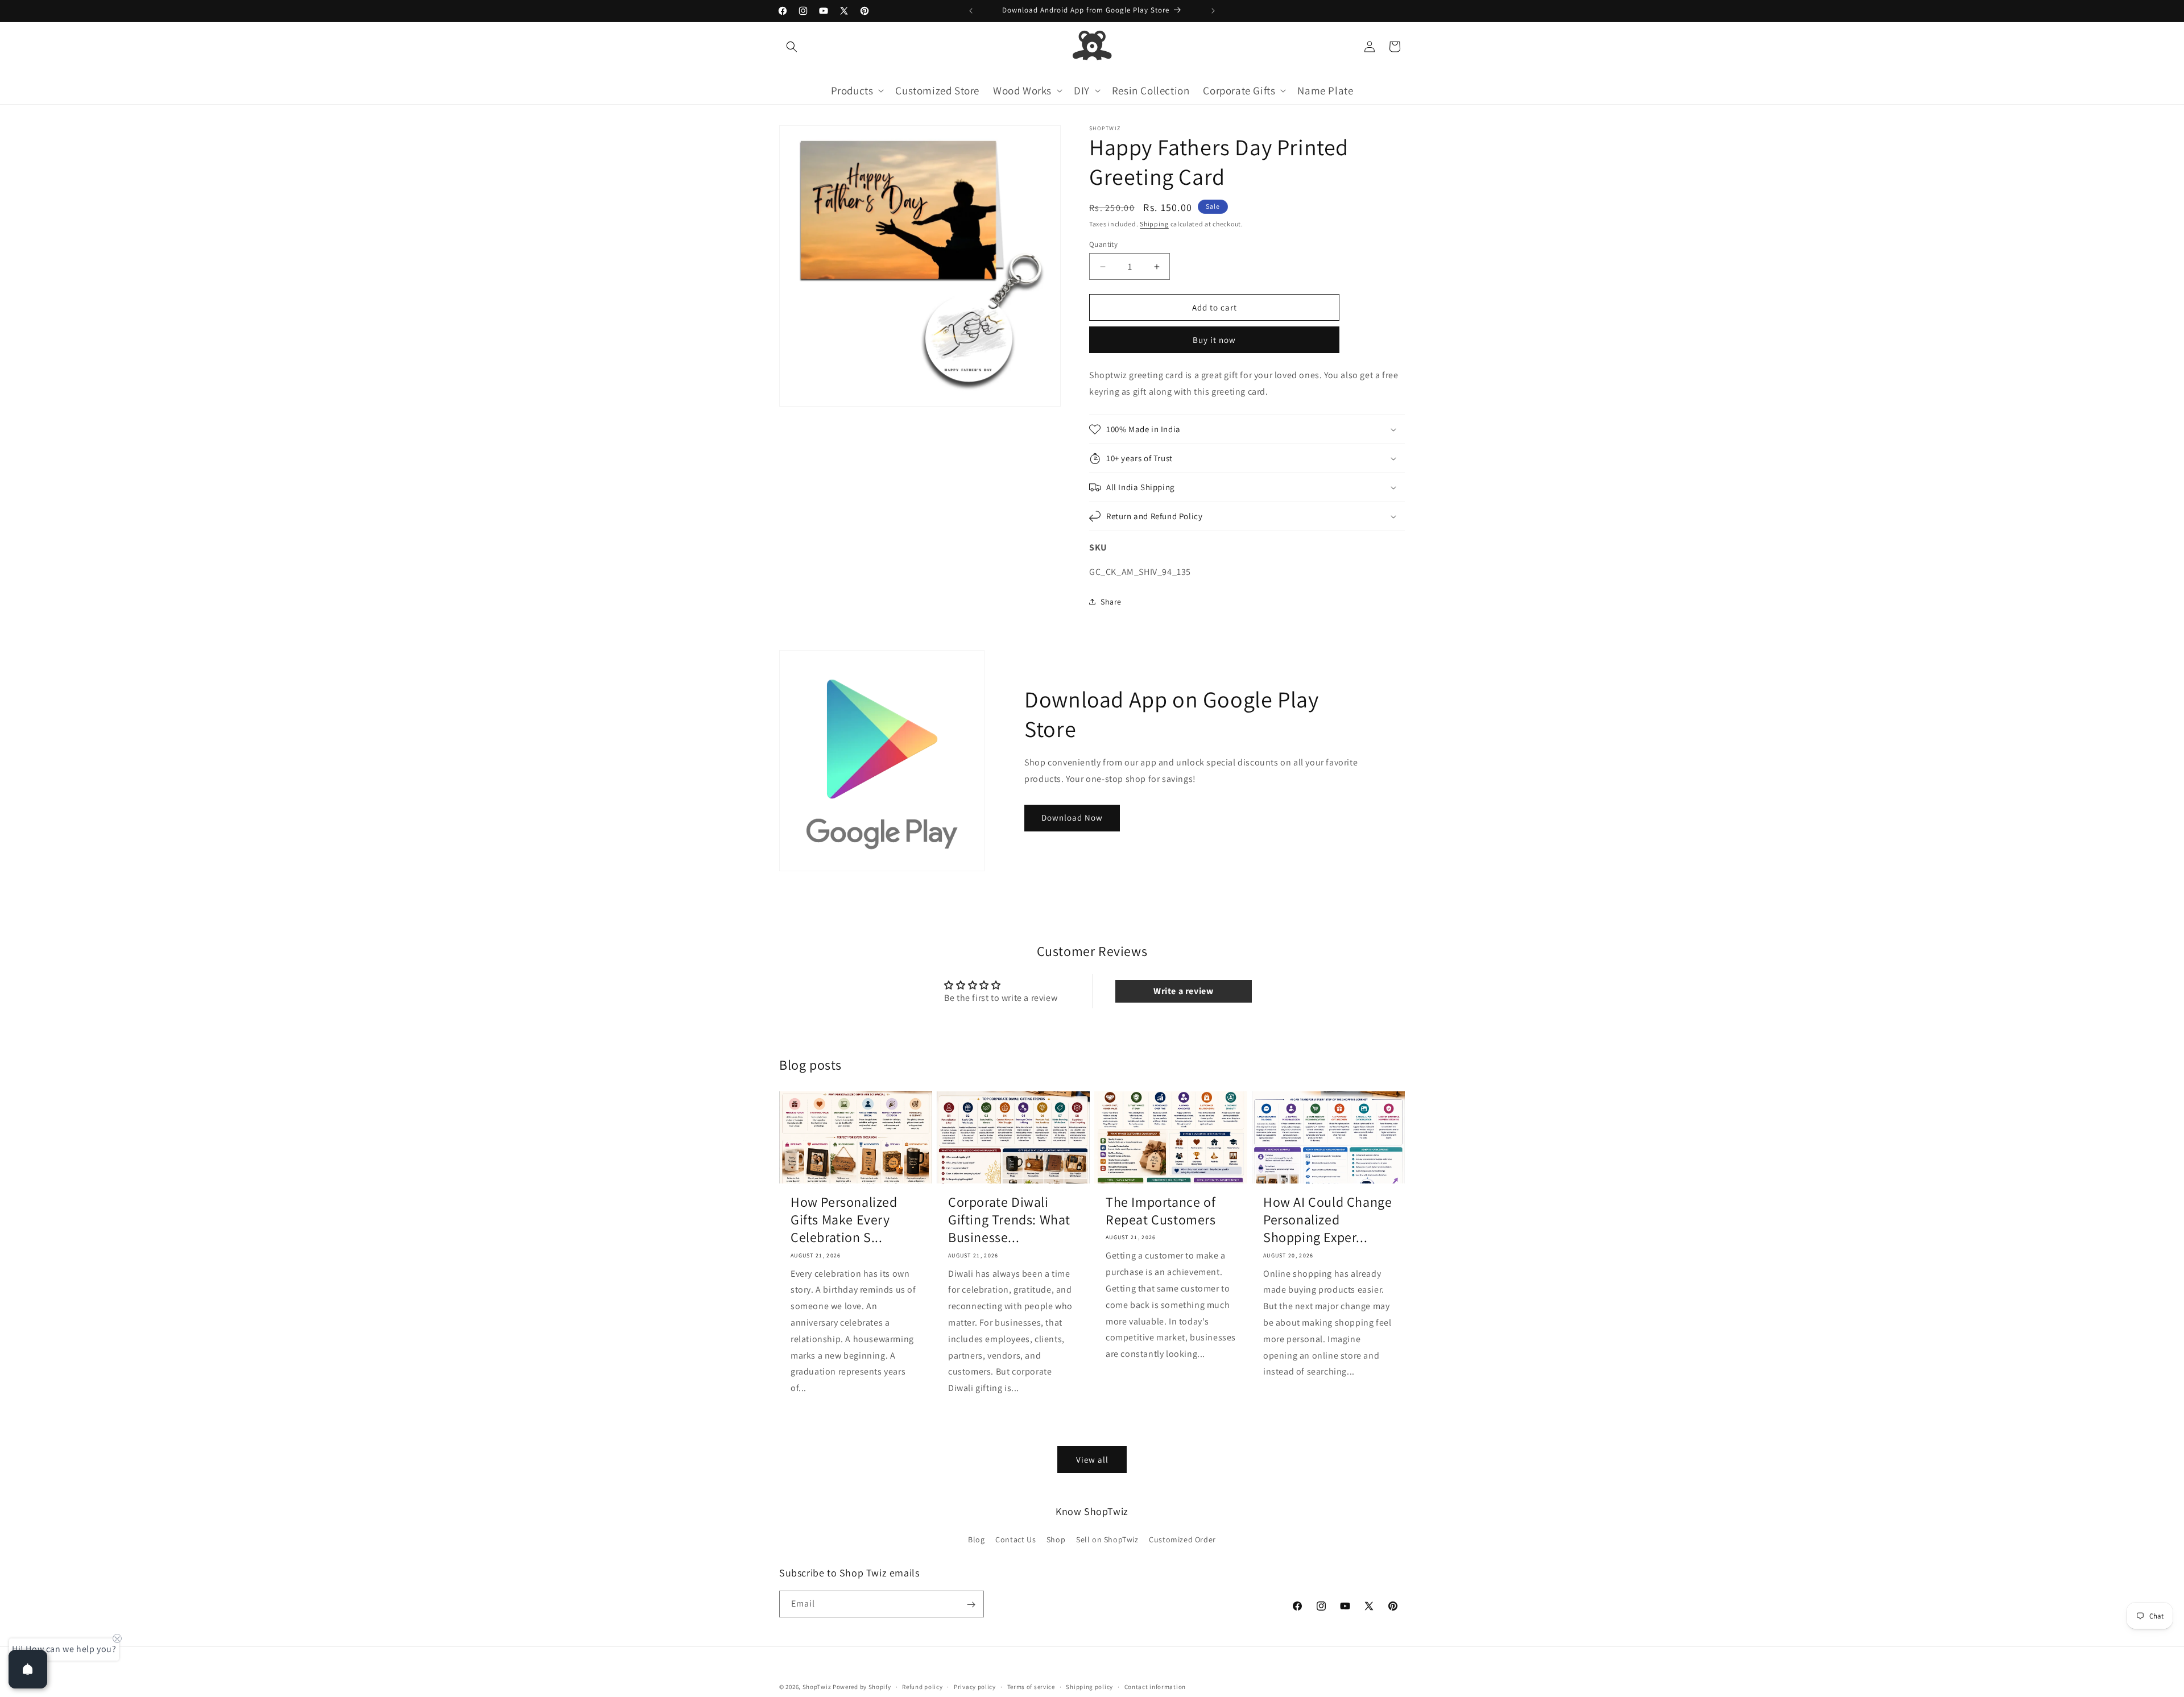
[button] (792, 47)
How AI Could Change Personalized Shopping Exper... (1327, 1220)
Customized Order (1182, 1539)
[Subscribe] (971, 1605)
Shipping (1154, 224)
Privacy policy (975, 1686)
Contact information (1155, 1686)
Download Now (1072, 818)
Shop (1056, 1539)
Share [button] (1111, 602)
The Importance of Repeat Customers (1161, 1211)
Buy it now (1214, 340)
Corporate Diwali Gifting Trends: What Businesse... (1009, 1220)
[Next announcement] (1213, 11)
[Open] (28, 1669)
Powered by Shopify (862, 1687)
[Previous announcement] (971, 11)
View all (1092, 1459)
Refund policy (922, 1686)
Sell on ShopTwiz (1107, 1539)
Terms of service (1031, 1686)
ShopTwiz (817, 1687)
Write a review (1183, 991)
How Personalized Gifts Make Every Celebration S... (844, 1220)
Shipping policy (1089, 1686)
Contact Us (1016, 1539)
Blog (976, 1539)
